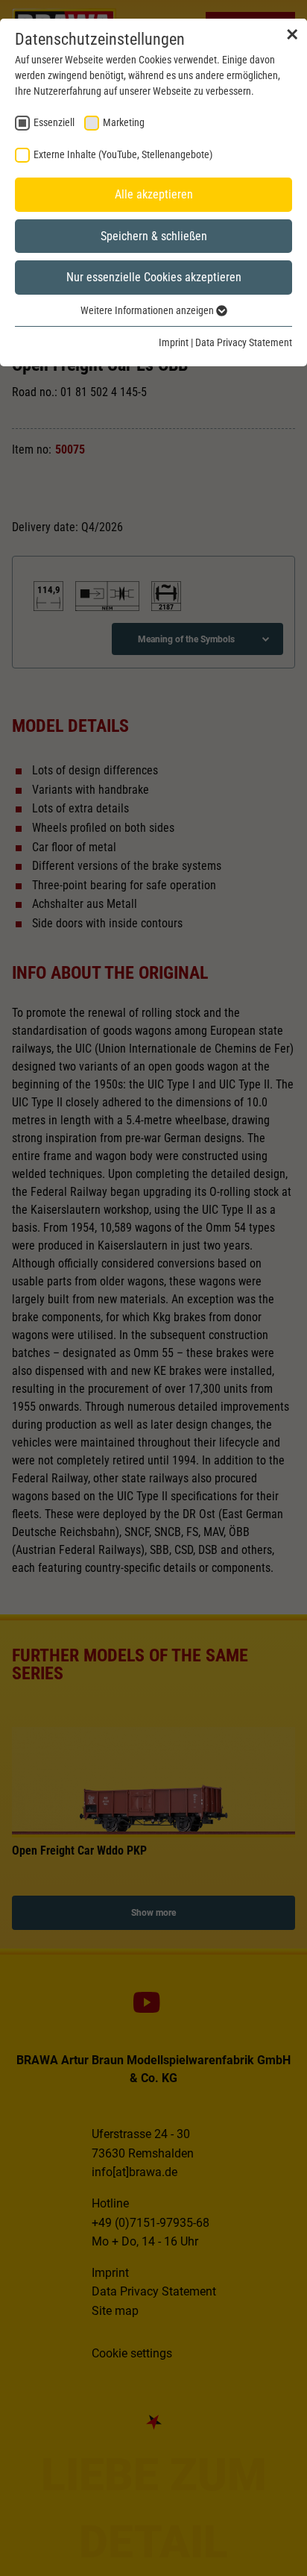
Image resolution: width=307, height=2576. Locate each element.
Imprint (174, 342)
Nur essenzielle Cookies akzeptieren (154, 277)
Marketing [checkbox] (124, 122)
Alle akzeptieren (154, 194)
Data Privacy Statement (244, 342)
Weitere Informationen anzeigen (148, 310)
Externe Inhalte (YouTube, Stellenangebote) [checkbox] (123, 154)
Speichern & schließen (154, 236)
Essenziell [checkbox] (54, 122)
